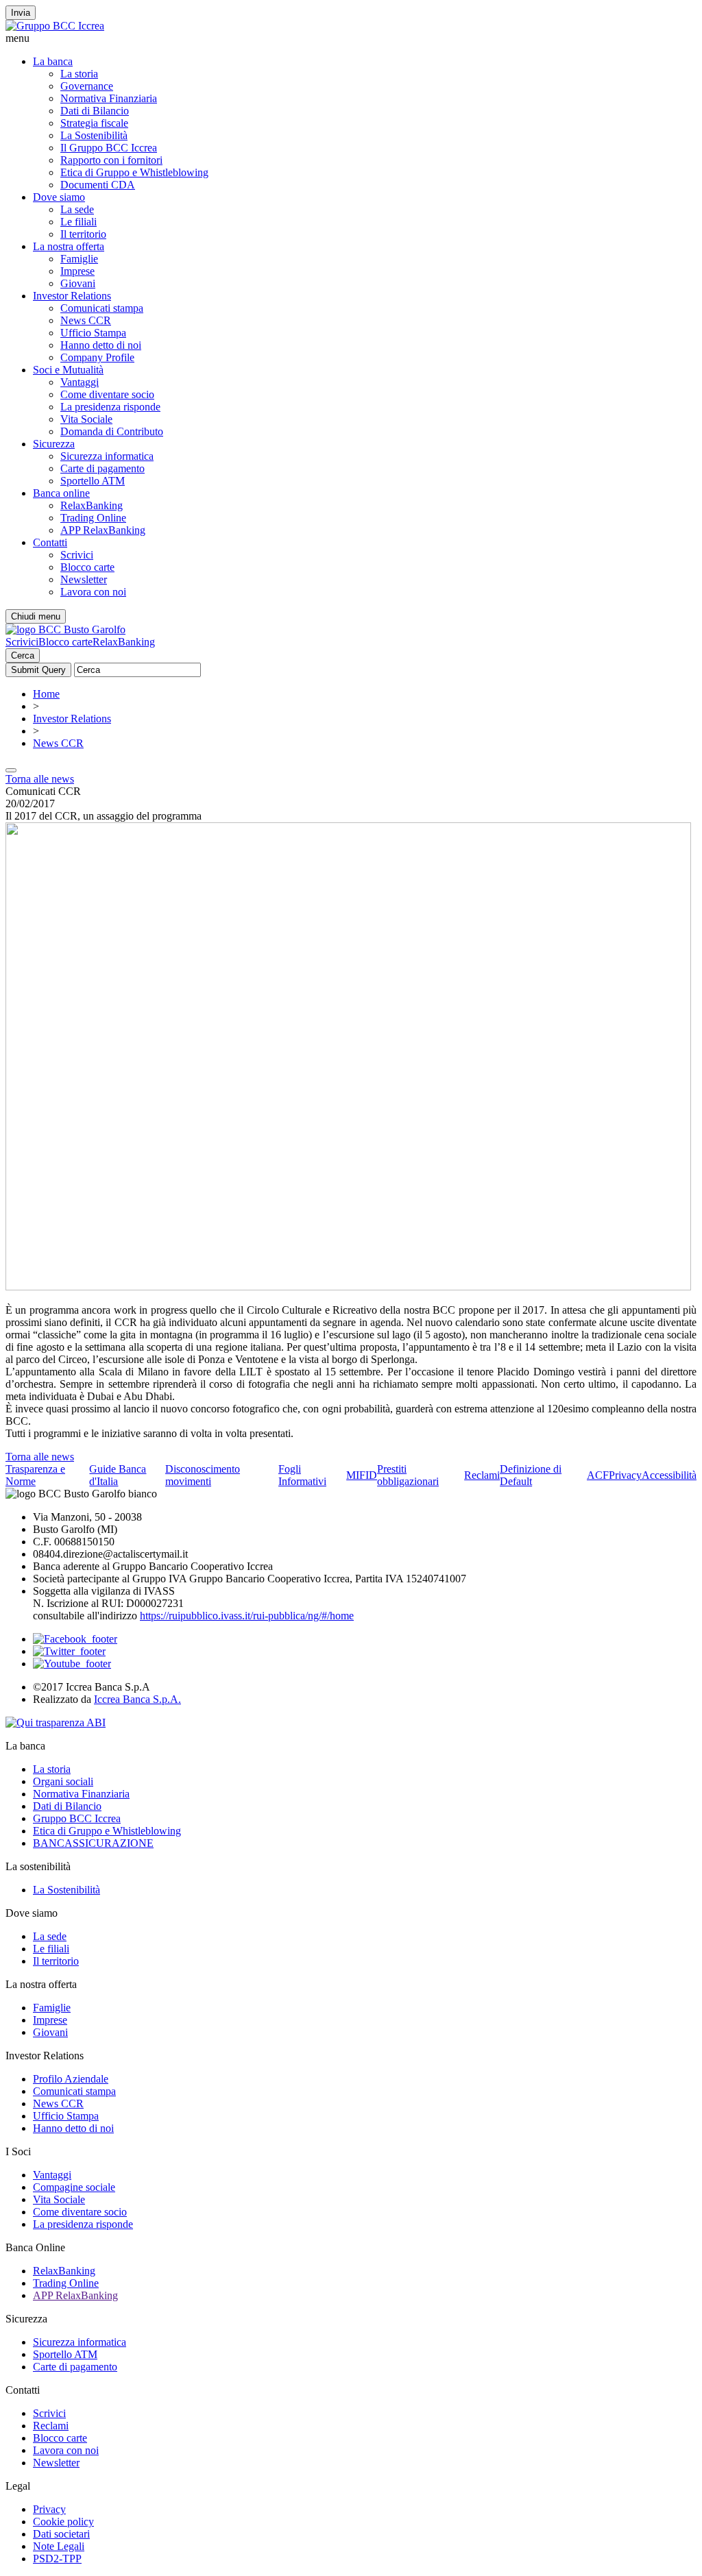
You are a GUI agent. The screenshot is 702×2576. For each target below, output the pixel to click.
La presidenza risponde (110, 407)
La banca (53, 61)
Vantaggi (80, 382)
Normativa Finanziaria (109, 98)
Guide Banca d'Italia (118, 1475)
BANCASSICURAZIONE (93, 1843)
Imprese (77, 271)
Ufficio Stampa (93, 333)
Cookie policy (63, 2522)
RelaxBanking (92, 505)
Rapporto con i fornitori (111, 160)
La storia (79, 74)
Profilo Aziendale (71, 2079)
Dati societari (61, 2534)
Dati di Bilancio (95, 111)
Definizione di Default (531, 1475)
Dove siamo (59, 197)
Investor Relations (72, 296)
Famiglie (79, 259)
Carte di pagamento (102, 468)
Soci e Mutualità (68, 370)
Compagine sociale (74, 2187)
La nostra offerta (69, 246)
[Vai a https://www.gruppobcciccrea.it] (55, 26)
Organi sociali (63, 1781)
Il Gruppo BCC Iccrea (109, 148)
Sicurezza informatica (107, 456)
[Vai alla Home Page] (65, 629)
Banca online (61, 493)
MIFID (362, 1475)
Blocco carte (87, 567)
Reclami (482, 1475)
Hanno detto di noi (101, 345)
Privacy (625, 1475)
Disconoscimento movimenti (203, 1475)
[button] (351, 38)
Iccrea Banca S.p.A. (137, 1699)
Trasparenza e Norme (35, 1475)
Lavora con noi (93, 592)
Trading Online (93, 518)
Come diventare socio (107, 394)
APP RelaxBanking (103, 530)
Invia (21, 13)
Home (46, 694)
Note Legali (59, 2546)
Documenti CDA (98, 185)
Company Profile (97, 357)
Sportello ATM (93, 481)
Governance (87, 86)
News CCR (86, 320)
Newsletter (84, 579)
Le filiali (78, 222)
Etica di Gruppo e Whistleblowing (134, 172)
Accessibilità (669, 1475)
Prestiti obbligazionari (408, 1475)
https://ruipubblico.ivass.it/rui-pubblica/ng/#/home (247, 1616)
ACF (598, 1475)
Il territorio (83, 234)
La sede (77, 209)
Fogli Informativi (302, 1475)
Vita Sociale (86, 419)
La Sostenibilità (94, 135)
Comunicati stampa (102, 308)
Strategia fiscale (94, 123)
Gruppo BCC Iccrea (77, 1818)
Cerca (23, 655)
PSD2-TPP (57, 2559)
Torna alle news (40, 779)
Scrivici (77, 555)
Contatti (50, 542)
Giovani (78, 283)
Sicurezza (54, 444)
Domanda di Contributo (112, 431)
